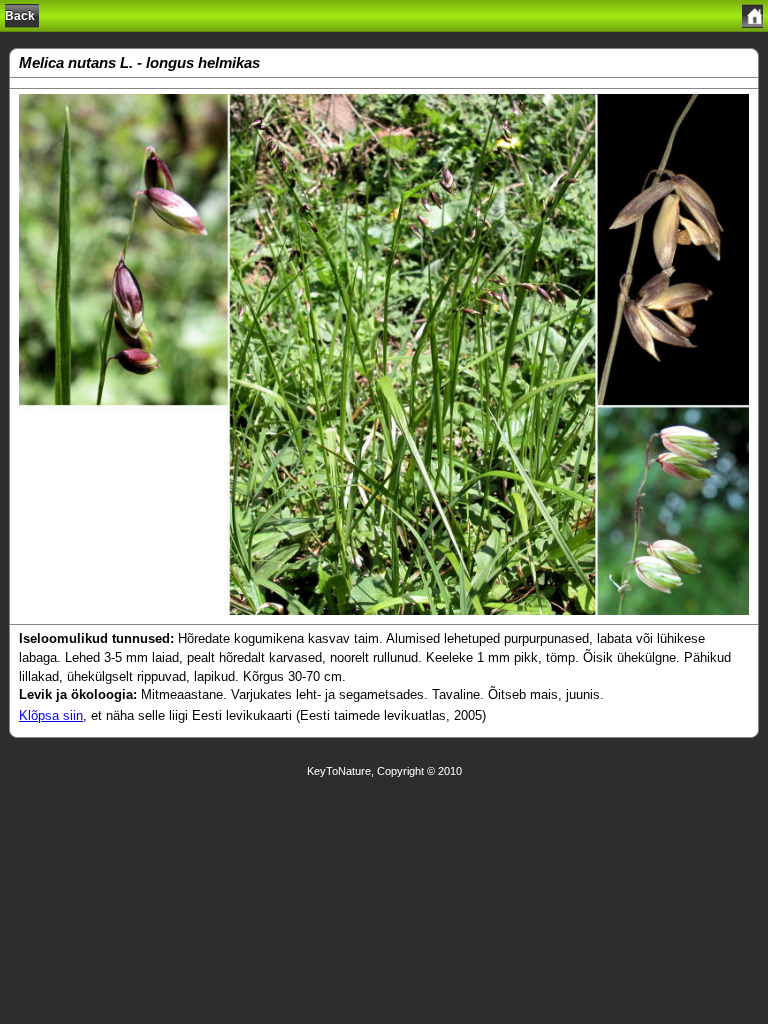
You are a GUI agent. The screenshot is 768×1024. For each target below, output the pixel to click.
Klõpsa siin (51, 715)
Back (20, 16)
